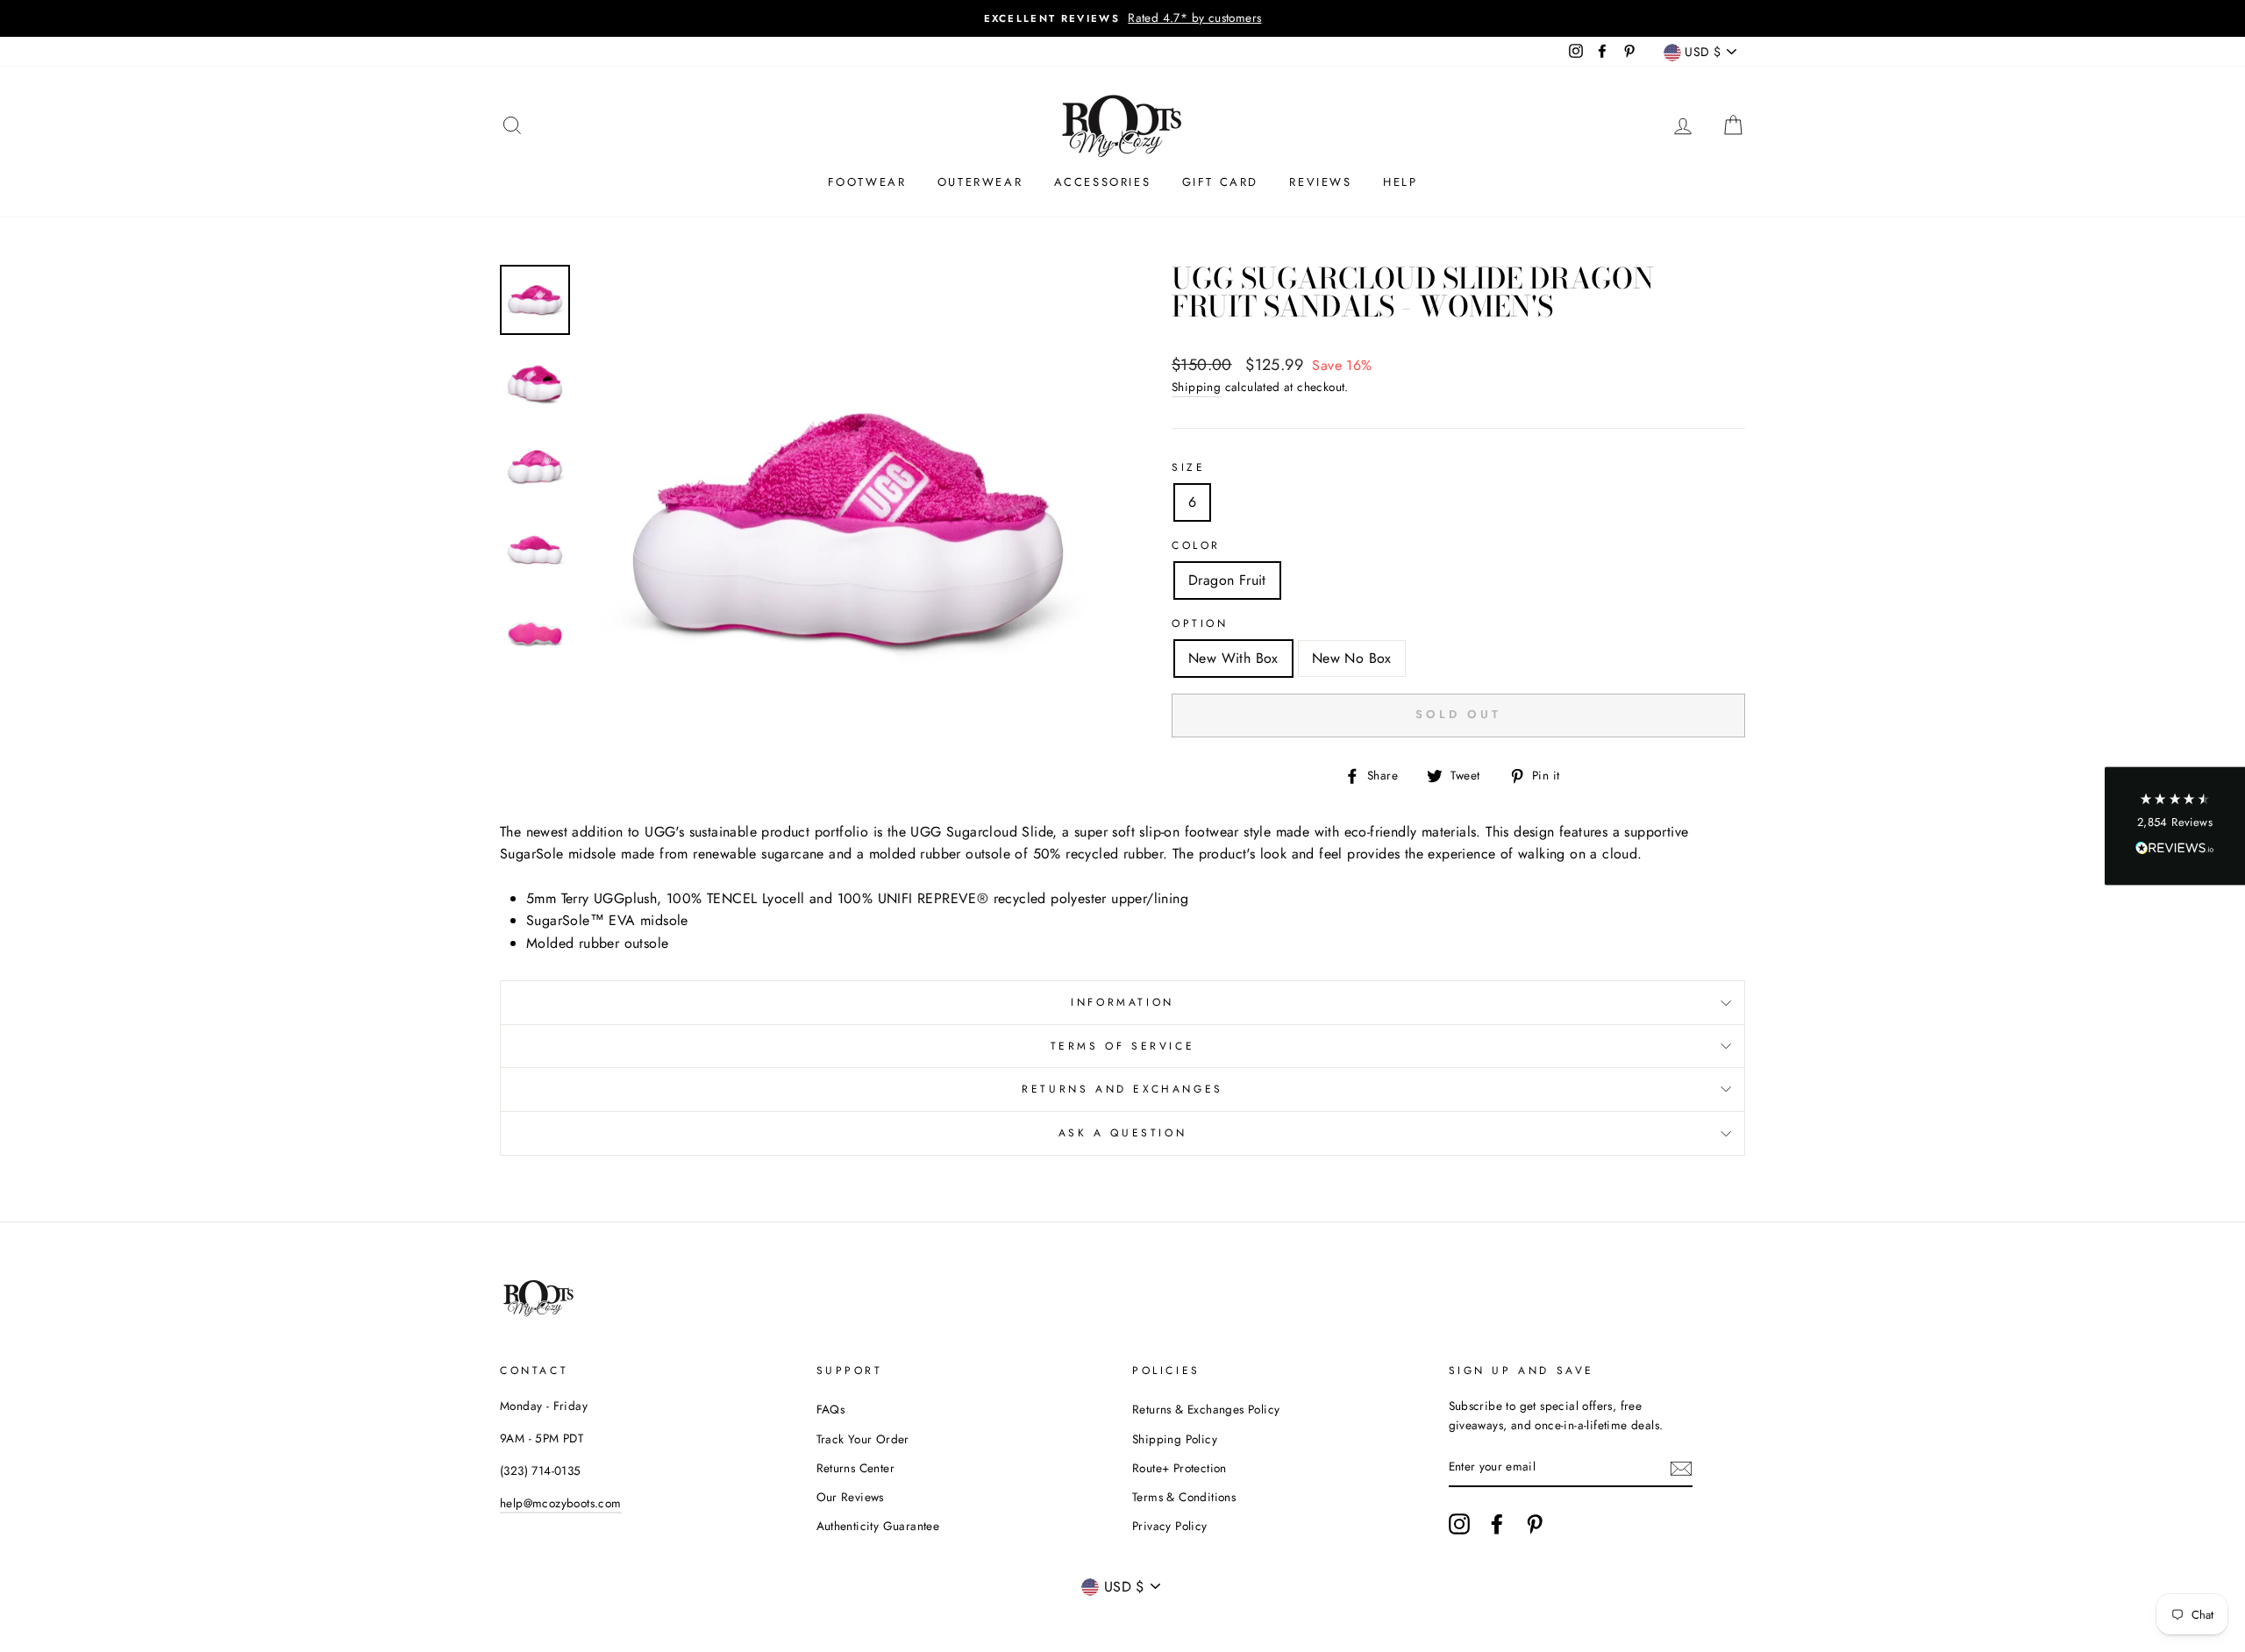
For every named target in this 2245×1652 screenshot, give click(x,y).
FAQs (831, 1409)
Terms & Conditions (1184, 1497)
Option (1200, 623)
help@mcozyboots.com (561, 1503)
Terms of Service (1123, 1046)
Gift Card (1220, 182)
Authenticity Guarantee (878, 1526)
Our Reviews (850, 1497)
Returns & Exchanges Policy (1206, 1409)
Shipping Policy (1175, 1439)
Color (1196, 545)
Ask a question (1122, 1133)
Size (1188, 467)
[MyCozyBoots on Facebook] (1497, 1524)
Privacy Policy (1170, 1526)
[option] (1122, 18)
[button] (2175, 826)
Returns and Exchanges (1122, 1089)
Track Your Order (863, 1439)
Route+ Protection (1180, 1468)
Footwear (867, 182)
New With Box (1233, 658)
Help (1400, 182)
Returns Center (856, 1468)
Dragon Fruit (1227, 580)
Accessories (1103, 182)
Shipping (1196, 387)
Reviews (1320, 182)
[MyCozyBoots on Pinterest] (1535, 1524)
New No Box (1352, 658)
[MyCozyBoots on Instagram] (1459, 1524)
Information (1122, 1002)
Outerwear (980, 182)
